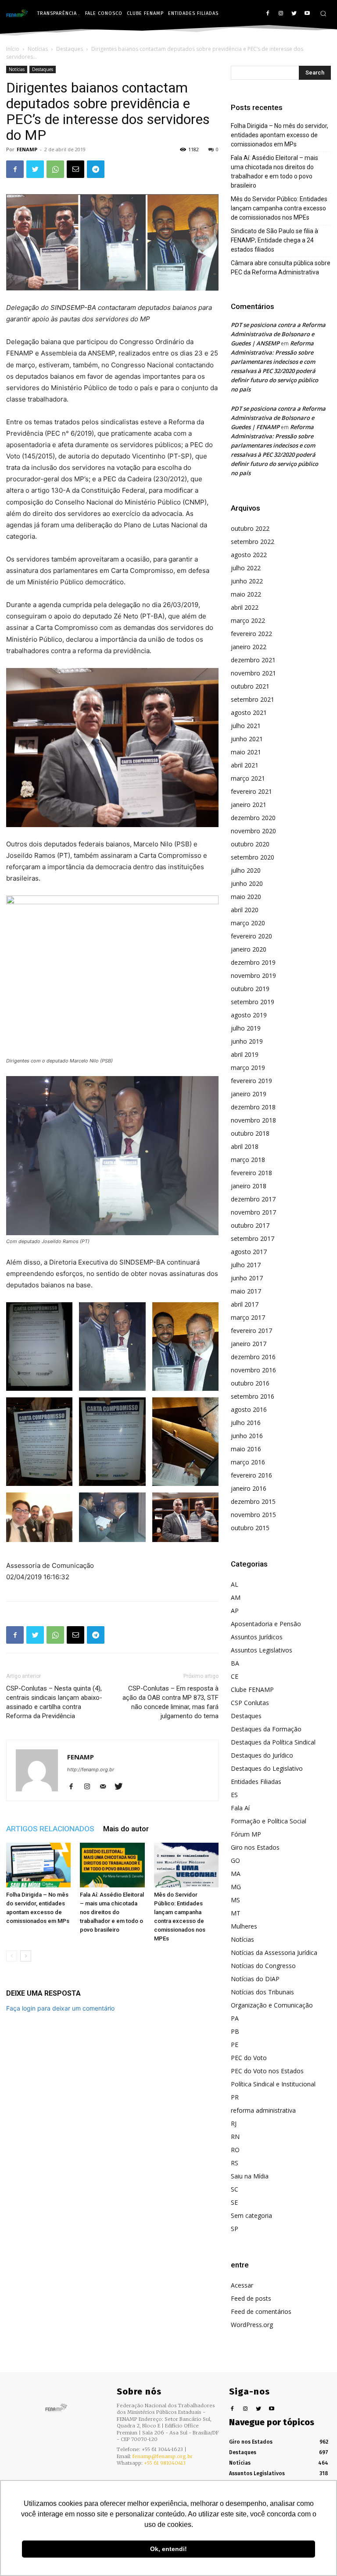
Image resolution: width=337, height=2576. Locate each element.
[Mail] (106, 1787)
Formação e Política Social (269, 1821)
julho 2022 (246, 568)
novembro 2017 (253, 1212)
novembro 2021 (253, 673)
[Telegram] (96, 169)
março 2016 (248, 1462)
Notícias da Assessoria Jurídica (274, 1952)
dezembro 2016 (253, 1357)
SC (235, 2189)
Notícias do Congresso (263, 1966)
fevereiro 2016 (251, 1475)
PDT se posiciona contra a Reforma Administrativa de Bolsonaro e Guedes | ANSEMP (278, 334)
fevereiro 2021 (251, 791)
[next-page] (26, 1956)
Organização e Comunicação (272, 2005)
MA (236, 1874)
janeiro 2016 (249, 1488)
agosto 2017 (249, 1252)
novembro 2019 (253, 975)
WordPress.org (252, 2325)
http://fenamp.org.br (91, 1769)
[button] (323, 13)
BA (235, 1663)
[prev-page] (12, 1956)
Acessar (242, 2285)
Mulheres (244, 1926)
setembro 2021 (253, 699)
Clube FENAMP (252, 1690)
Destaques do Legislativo (267, 1768)
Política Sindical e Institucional (273, 2084)
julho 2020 (246, 870)
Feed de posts (251, 2298)
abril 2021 (245, 765)
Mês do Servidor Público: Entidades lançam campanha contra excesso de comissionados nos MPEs (279, 208)
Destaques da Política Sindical (273, 1742)
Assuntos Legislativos (262, 1650)
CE (235, 1676)
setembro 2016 (253, 1396)
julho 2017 (246, 1265)
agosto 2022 (249, 555)
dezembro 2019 (253, 962)
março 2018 (248, 1160)
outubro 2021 (250, 686)
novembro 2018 (253, 1120)
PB (235, 2031)
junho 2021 (247, 739)
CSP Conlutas (250, 1703)
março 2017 (248, 1317)
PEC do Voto (249, 2058)
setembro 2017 (253, 1238)
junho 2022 (247, 581)
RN (235, 2137)
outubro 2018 (250, 1133)
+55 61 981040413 (165, 2463)
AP (235, 1611)
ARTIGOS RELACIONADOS (50, 1829)
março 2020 (248, 923)
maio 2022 (246, 594)
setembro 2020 (253, 857)
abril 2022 (245, 607)
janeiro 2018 (249, 1186)
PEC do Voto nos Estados (267, 2071)
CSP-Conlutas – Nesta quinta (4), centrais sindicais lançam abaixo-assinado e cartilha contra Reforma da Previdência (54, 1702)
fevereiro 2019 (251, 1081)
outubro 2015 (250, 1528)
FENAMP (27, 149)
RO (235, 2150)
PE (235, 2045)
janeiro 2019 (249, 1094)
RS (235, 2163)
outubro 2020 (250, 844)
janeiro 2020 (249, 949)
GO (235, 1860)
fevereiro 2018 (251, 1173)
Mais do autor (126, 1829)
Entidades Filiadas (256, 1782)
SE (234, 2202)
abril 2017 (245, 1304)
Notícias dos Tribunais (262, 1992)
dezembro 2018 (253, 1107)
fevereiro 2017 (251, 1331)
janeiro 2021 (249, 805)
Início (13, 49)
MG (236, 1887)
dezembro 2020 (253, 818)
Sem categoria (251, 2215)
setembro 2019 (253, 1002)
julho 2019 (246, 1028)
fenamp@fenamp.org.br (163, 2456)
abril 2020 (245, 910)
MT (236, 1913)
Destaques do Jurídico (262, 1755)
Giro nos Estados (255, 1847)
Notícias (38, 49)
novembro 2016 (253, 1370)
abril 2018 (245, 1146)
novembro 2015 (253, 1515)
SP (235, 2229)
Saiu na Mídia (250, 2176)
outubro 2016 (250, 1383)
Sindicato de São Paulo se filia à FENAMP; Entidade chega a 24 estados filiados (274, 240)
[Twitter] (294, 14)
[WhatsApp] (55, 169)
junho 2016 (247, 1436)
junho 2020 (247, 883)
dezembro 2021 (253, 660)
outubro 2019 (250, 989)
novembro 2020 (253, 831)
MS (235, 1900)
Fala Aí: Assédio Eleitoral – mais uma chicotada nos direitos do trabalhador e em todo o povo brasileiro (112, 1912)
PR (235, 2097)
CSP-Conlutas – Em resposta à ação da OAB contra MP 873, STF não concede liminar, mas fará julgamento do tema (170, 1702)
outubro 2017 (250, 1225)
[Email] (75, 169)
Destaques (70, 49)
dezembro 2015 (253, 1501)
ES (234, 1795)
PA (235, 2018)
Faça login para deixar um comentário (60, 2008)
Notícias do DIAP (255, 1979)
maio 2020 (246, 897)
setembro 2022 (253, 542)
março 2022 (248, 620)
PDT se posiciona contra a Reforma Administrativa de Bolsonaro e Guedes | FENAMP (278, 418)
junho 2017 (247, 1278)
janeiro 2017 (249, 1344)
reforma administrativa (263, 2110)
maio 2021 (246, 752)
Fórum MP (246, 1834)
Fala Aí (240, 1808)
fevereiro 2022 (251, 634)
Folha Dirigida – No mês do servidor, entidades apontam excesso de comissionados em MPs (280, 135)
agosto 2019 (249, 1015)
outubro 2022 (250, 528)
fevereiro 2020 (251, 936)
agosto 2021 (249, 712)
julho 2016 (246, 1423)
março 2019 (248, 1068)
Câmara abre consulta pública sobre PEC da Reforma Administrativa (281, 268)
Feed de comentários (261, 2311)
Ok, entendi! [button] (168, 2549)
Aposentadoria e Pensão (266, 1624)
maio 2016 (246, 1449)
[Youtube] (307, 14)
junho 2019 (247, 1041)
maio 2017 (246, 1291)
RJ (234, 2123)
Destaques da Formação (266, 1729)
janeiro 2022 (249, 647)
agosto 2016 (249, 1409)
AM (236, 1597)
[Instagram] (281, 14)
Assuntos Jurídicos (257, 1637)
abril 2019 (245, 1054)
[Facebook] (268, 14)
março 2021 (248, 778)
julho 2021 (246, 726)
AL (235, 1584)
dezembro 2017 (253, 1199)
